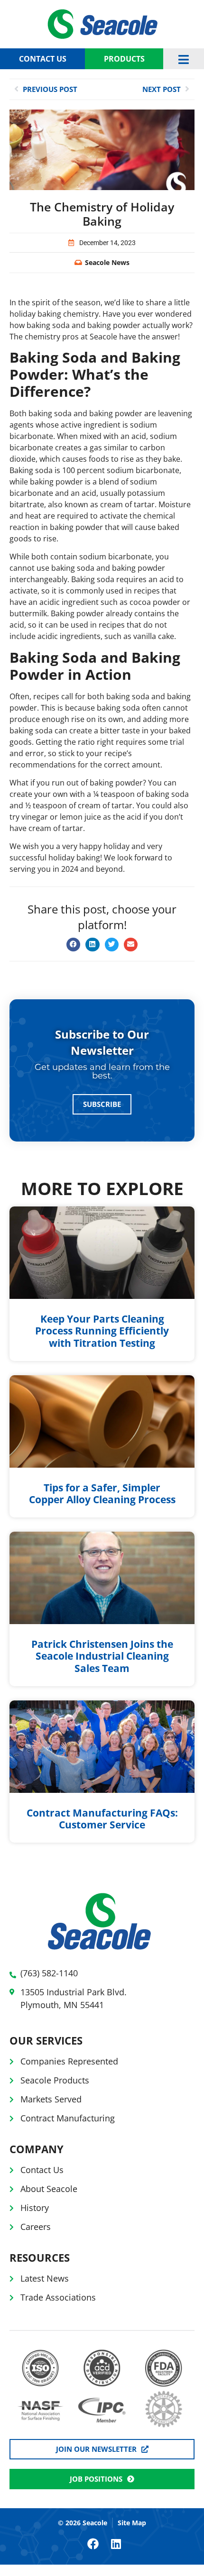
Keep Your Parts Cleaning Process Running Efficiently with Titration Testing (102, 1331)
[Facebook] (93, 2544)
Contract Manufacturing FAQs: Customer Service (102, 1819)
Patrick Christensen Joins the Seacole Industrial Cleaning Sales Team (102, 1656)
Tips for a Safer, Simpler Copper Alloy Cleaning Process (102, 1494)
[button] (73, 945)
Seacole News (107, 262)
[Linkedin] (116, 2544)
